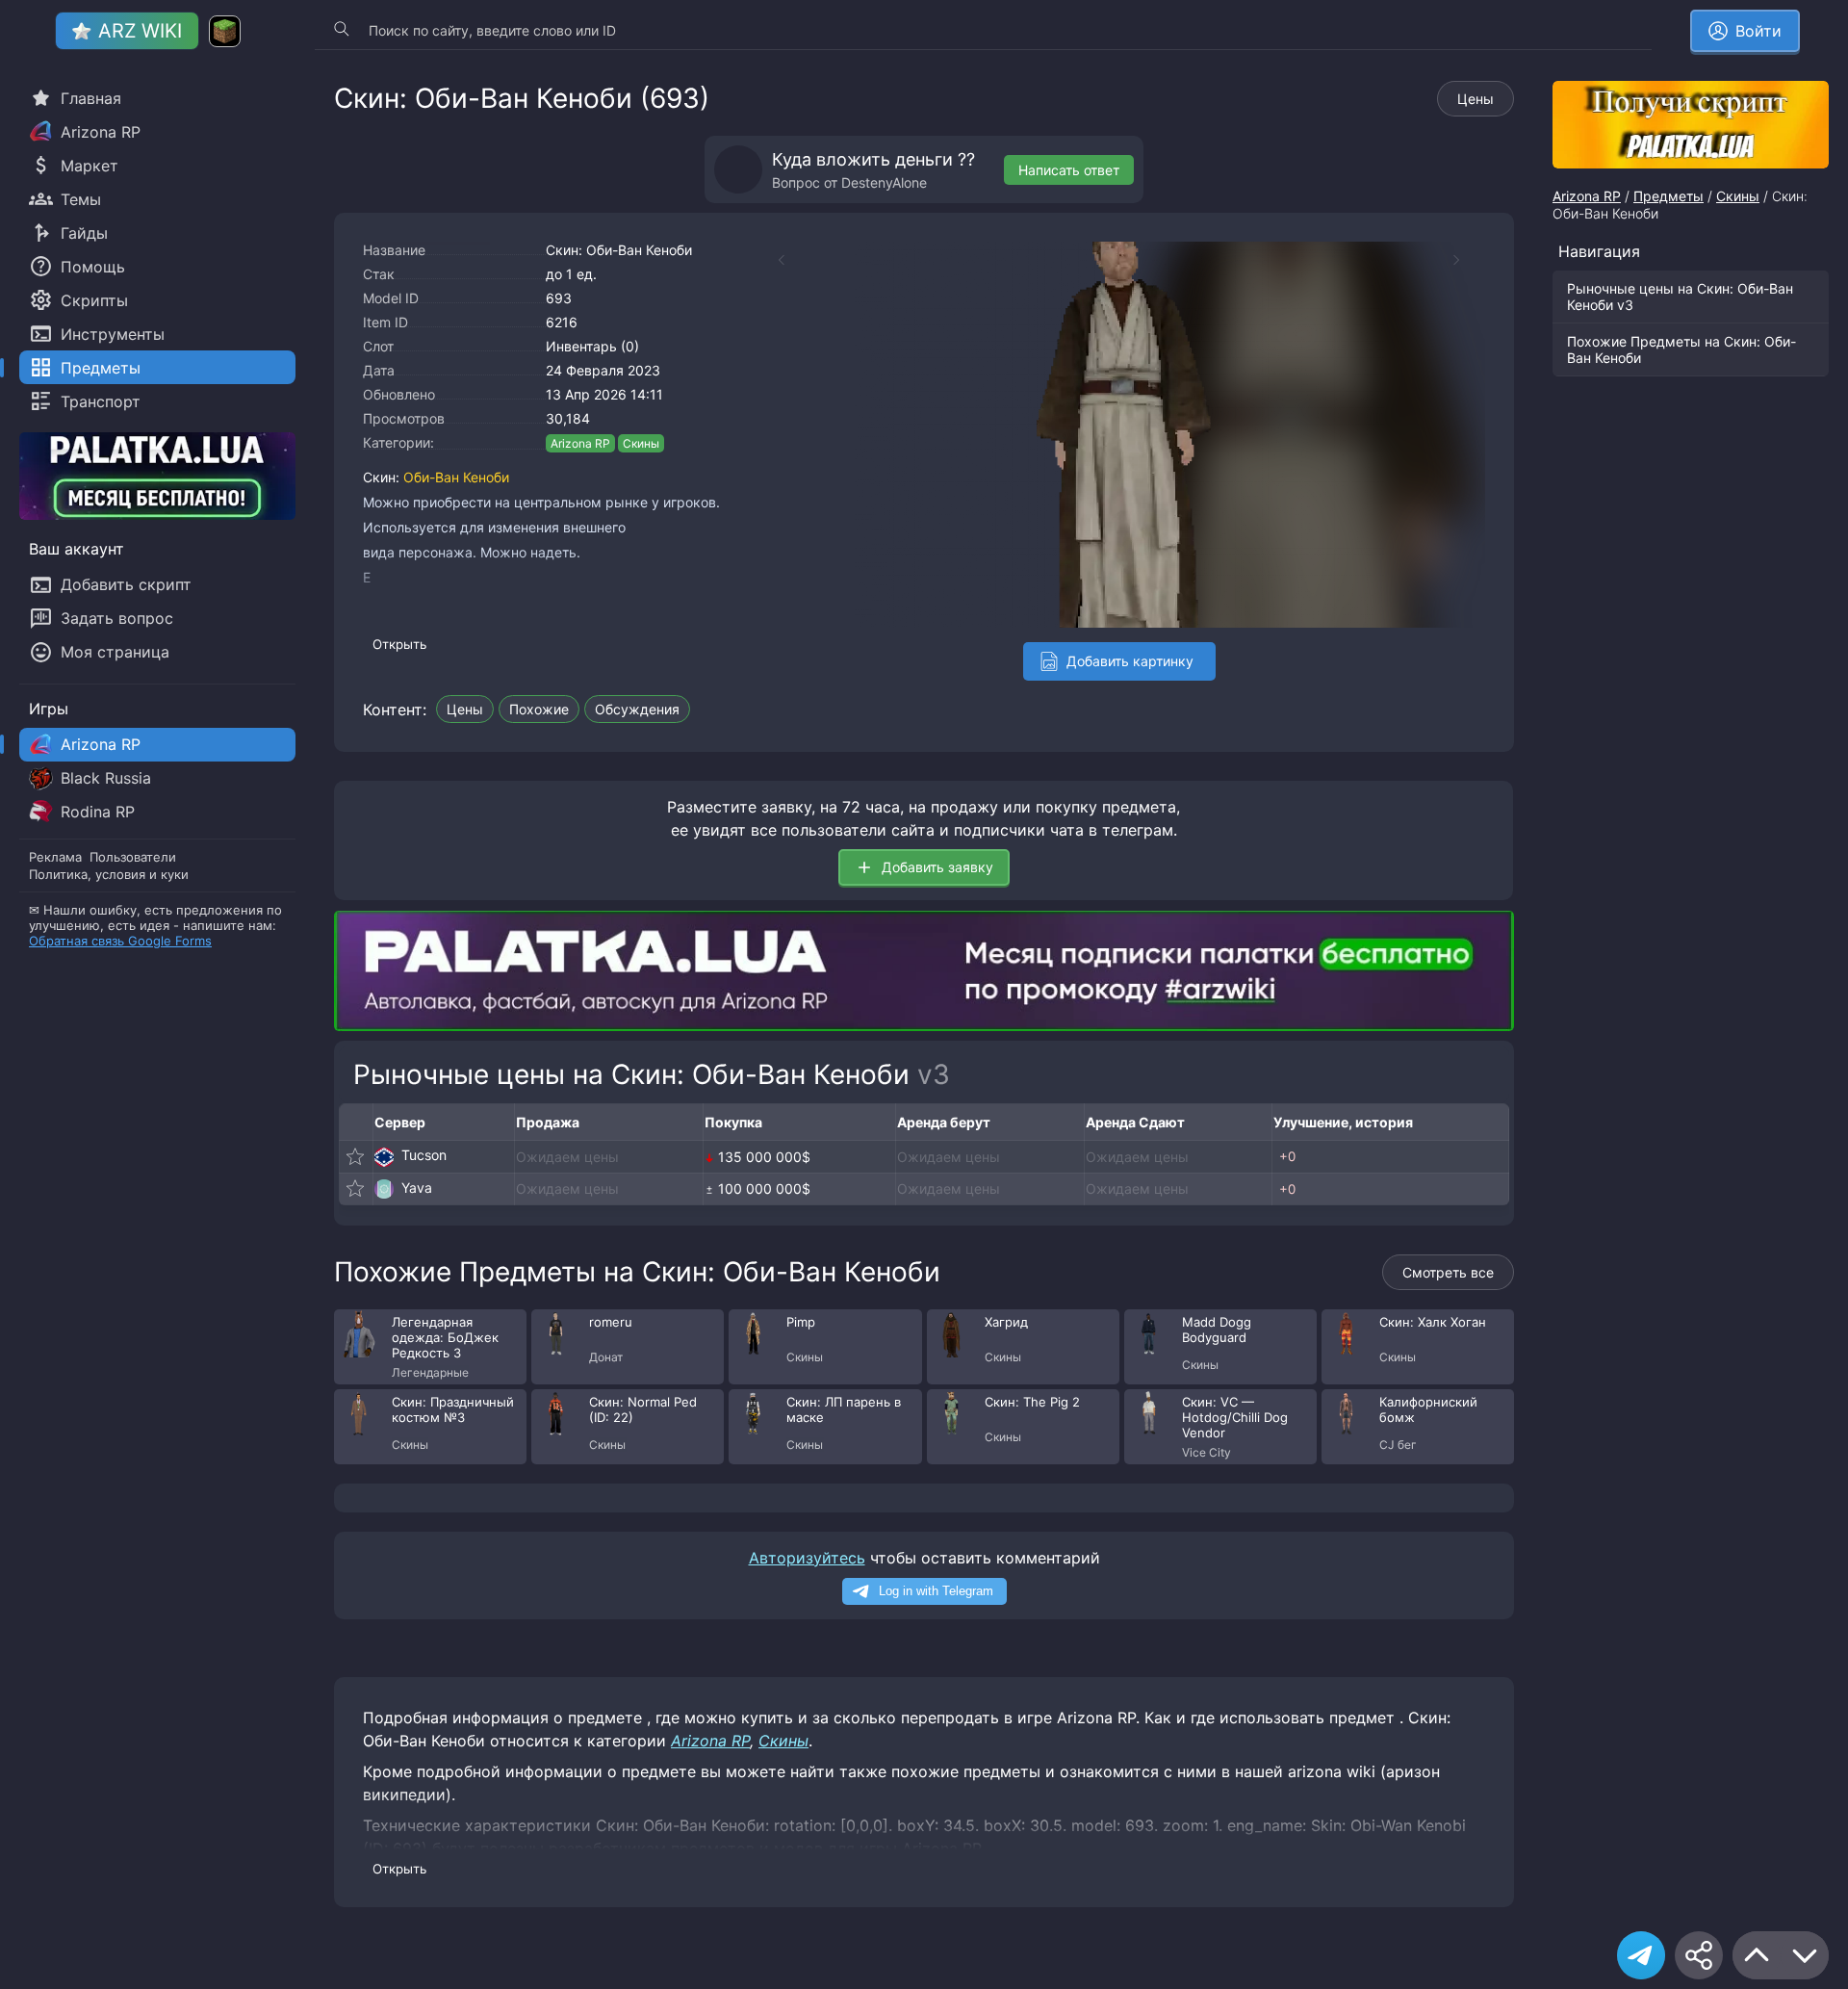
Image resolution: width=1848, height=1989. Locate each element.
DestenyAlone (884, 182)
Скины (641, 443)
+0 (1287, 1156)
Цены (1476, 99)
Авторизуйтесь (807, 1558)
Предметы (1668, 196)
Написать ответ (1069, 170)
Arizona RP (580, 443)
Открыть (399, 644)
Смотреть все (1448, 1272)
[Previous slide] (772, 260)
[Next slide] (1466, 260)
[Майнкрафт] (225, 31)
